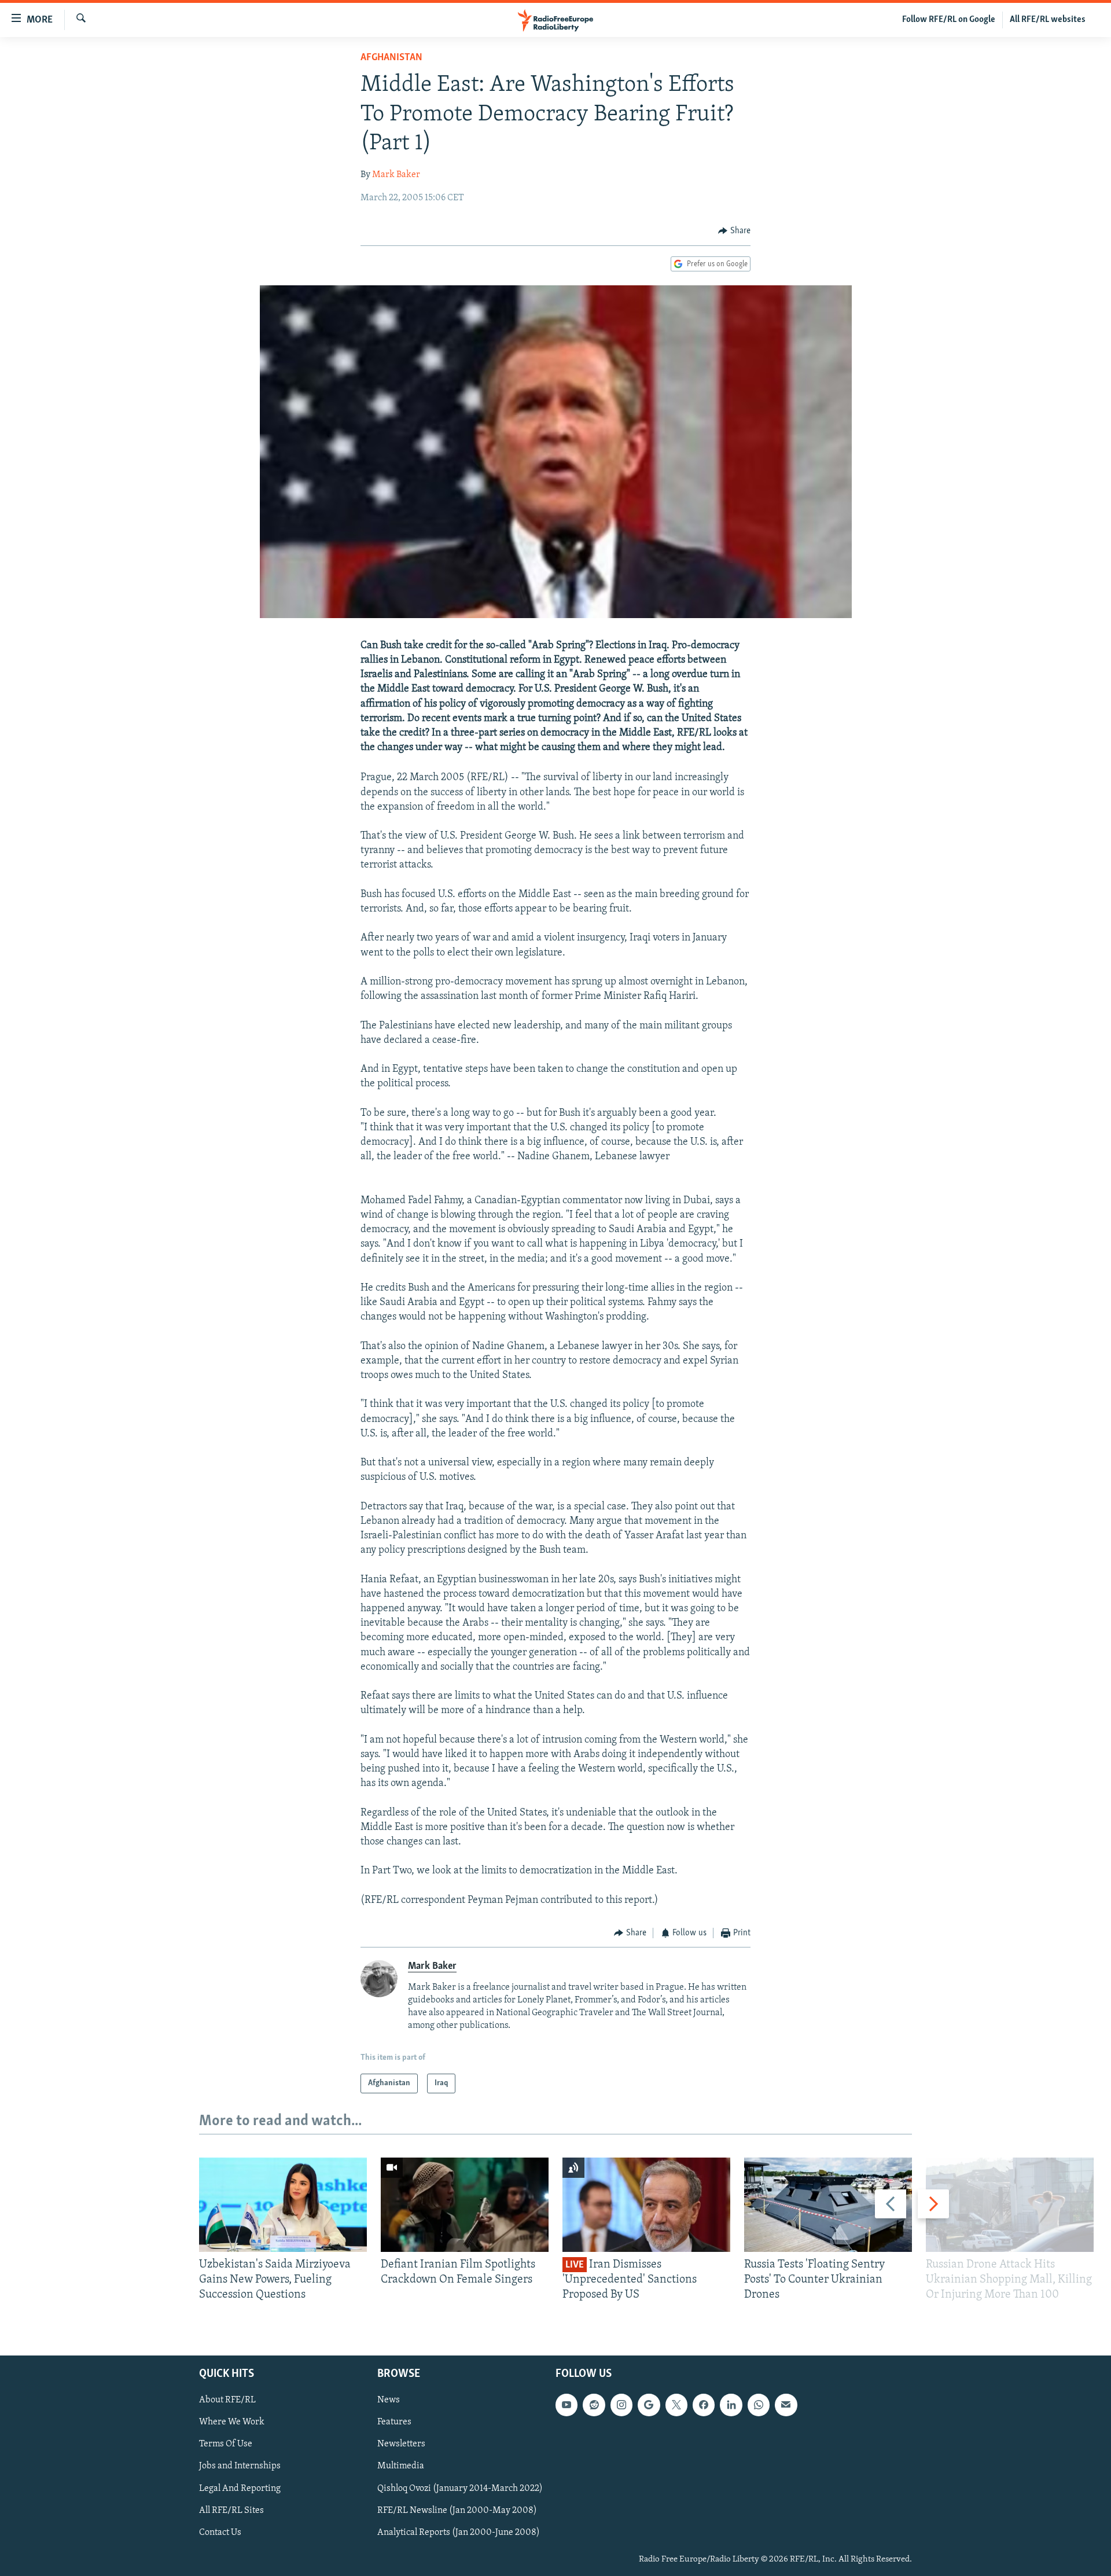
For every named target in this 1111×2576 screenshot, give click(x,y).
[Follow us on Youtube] (566, 2405)
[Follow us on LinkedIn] (731, 2405)
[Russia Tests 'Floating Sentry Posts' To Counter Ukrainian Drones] (828, 2205)
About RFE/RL (227, 2400)
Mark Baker (396, 175)
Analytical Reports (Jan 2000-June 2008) (459, 2533)
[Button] (734, 231)
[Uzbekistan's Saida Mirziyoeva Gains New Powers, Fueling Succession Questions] (283, 2205)
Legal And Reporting (240, 2488)
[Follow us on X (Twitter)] (676, 2405)
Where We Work (232, 2422)
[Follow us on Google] (649, 2405)
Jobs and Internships (240, 2466)
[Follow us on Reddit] (594, 2405)
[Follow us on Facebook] (704, 2405)
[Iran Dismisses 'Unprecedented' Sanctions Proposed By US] (646, 2205)
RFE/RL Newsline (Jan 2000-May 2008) (457, 2510)
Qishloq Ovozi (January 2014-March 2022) (460, 2488)
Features (394, 2422)
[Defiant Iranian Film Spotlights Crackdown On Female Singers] (465, 2205)
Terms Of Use (226, 2444)
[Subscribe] (786, 2405)
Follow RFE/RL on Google (949, 20)
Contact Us (220, 2533)
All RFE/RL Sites (231, 2510)
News (389, 2400)
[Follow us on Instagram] (621, 2405)
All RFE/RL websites (1048, 20)
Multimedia (401, 2466)
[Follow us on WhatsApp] (759, 2405)
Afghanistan (391, 58)
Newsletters (401, 2444)
